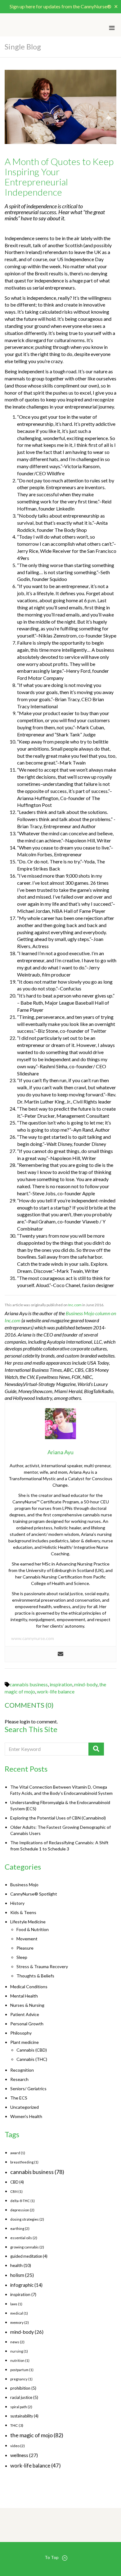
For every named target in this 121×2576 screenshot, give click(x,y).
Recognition (22, 2070)
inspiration (61, 1684)
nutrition (20, 2360)
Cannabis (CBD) (32, 2050)
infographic (26, 2285)
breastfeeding (24, 2162)
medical (19, 2313)
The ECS (19, 2098)
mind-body (86, 1684)
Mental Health (24, 1996)
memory (20, 2322)
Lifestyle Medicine (28, 1922)
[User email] (60, 1654)
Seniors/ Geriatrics (28, 2089)
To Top (52, 2557)
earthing (20, 2229)
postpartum (22, 2370)
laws (16, 2304)
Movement (27, 1939)
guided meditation (29, 2256)
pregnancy (21, 2379)
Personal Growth (27, 2024)
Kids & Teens (23, 1912)
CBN (16, 2191)
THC (17, 2425)
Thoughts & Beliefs (35, 1976)
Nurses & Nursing (27, 2005)
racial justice (24, 2397)
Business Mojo (24, 1885)
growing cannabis (27, 2247)
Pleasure (25, 1948)
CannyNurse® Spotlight (34, 1894)
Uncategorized (25, 2107)
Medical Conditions (29, 1987)
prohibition (23, 2388)
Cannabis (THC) (32, 2059)
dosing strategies (27, 2219)
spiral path (21, 2407)
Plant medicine (25, 2042)
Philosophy (21, 2033)
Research (19, 2079)
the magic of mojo (37, 2435)
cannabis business (29, 1684)
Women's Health (26, 2116)
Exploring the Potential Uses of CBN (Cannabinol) (58, 1818)
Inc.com (75, 1305)
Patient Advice (25, 2014)
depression (22, 2210)
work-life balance (56, 1691)
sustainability (24, 2416)
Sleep (22, 1957)
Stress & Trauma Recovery (42, 1966)
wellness (24, 2455)
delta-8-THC (22, 2201)
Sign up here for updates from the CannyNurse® (60, 6)
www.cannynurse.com (33, 1638)
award (18, 2153)
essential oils (24, 2238)
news (17, 2342)
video (18, 2446)
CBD (17, 2182)
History (17, 1903)
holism (22, 2275)
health (21, 2265)
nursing (19, 2351)
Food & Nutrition (33, 1929)
